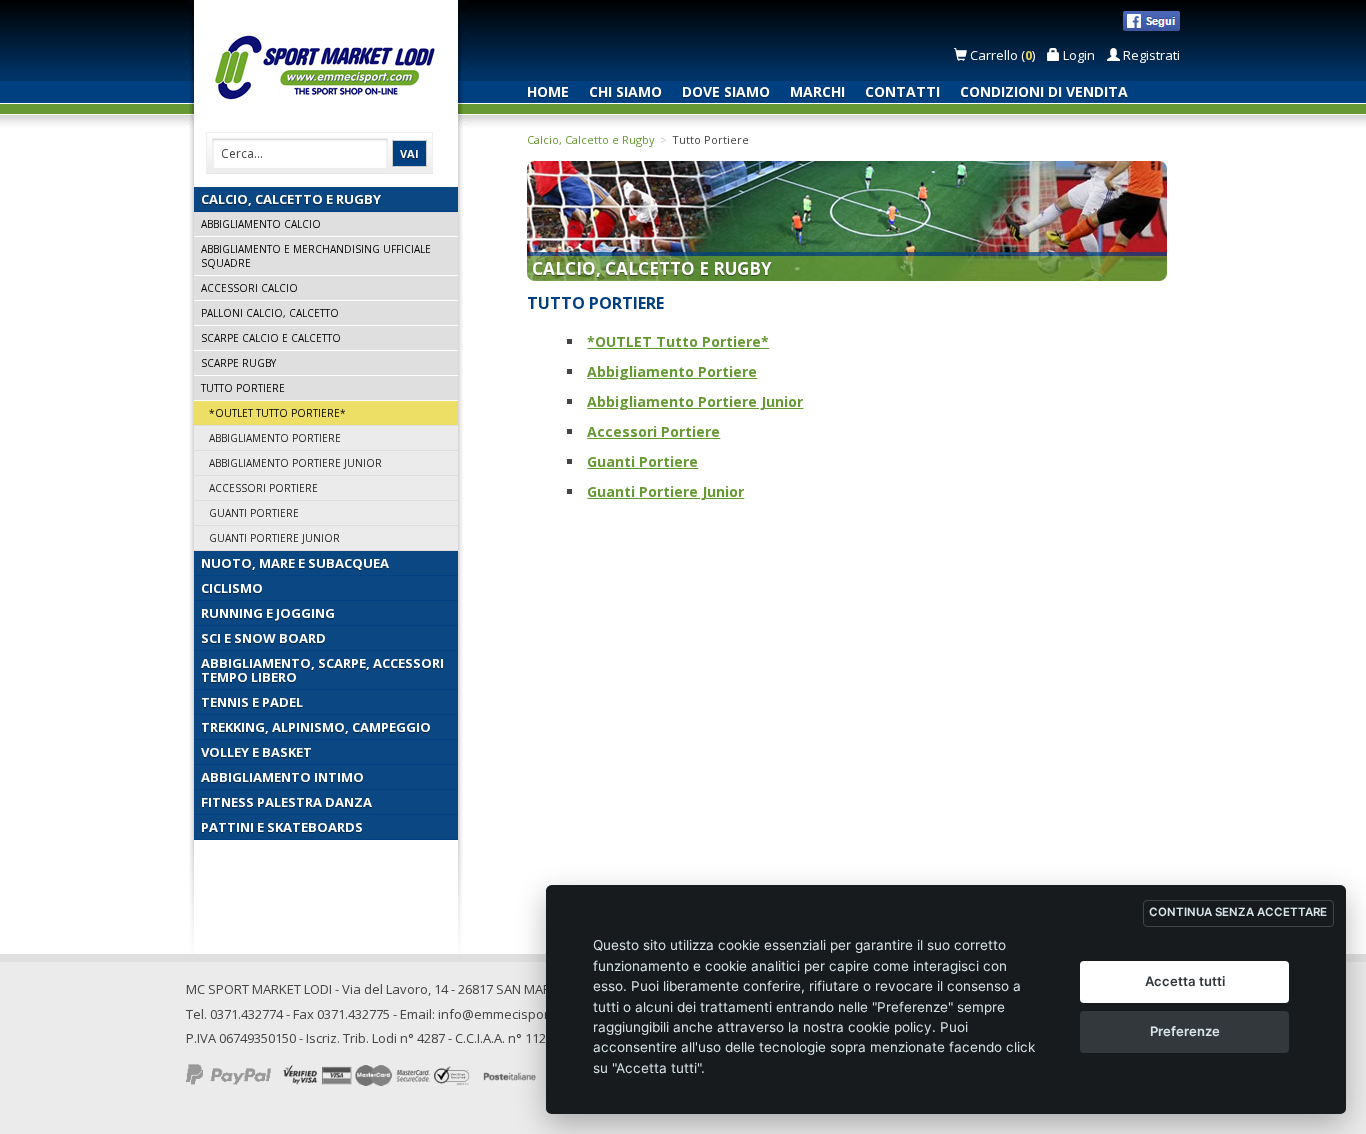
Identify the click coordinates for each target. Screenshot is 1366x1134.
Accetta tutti (1185, 981)
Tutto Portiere (243, 388)
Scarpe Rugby (238, 363)
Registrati (1150, 55)
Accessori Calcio (249, 288)
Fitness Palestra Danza (286, 802)
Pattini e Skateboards (282, 827)
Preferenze (1185, 1031)
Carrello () (1002, 55)
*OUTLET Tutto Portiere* (277, 413)
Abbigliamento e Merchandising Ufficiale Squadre (316, 256)
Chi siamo (625, 91)
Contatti (902, 91)
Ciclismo (232, 588)
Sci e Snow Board (263, 638)
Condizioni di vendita (1044, 91)
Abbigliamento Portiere (275, 438)
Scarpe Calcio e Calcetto (271, 338)
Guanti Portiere (254, 513)
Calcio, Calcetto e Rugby (291, 199)
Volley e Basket (256, 752)
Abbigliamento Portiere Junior (295, 463)
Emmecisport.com (330, 68)
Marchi (817, 91)
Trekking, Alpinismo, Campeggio (316, 727)
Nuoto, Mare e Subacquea (295, 563)
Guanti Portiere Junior (274, 538)
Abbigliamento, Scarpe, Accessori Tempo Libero (322, 670)
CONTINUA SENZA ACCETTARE (1238, 912)
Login (1077, 55)
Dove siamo (726, 91)
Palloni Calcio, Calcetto (270, 313)
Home (548, 91)
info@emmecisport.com (509, 1014)
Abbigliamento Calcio (261, 224)
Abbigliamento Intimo (282, 777)
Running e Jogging (268, 613)
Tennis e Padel (252, 702)
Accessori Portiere (263, 488)
